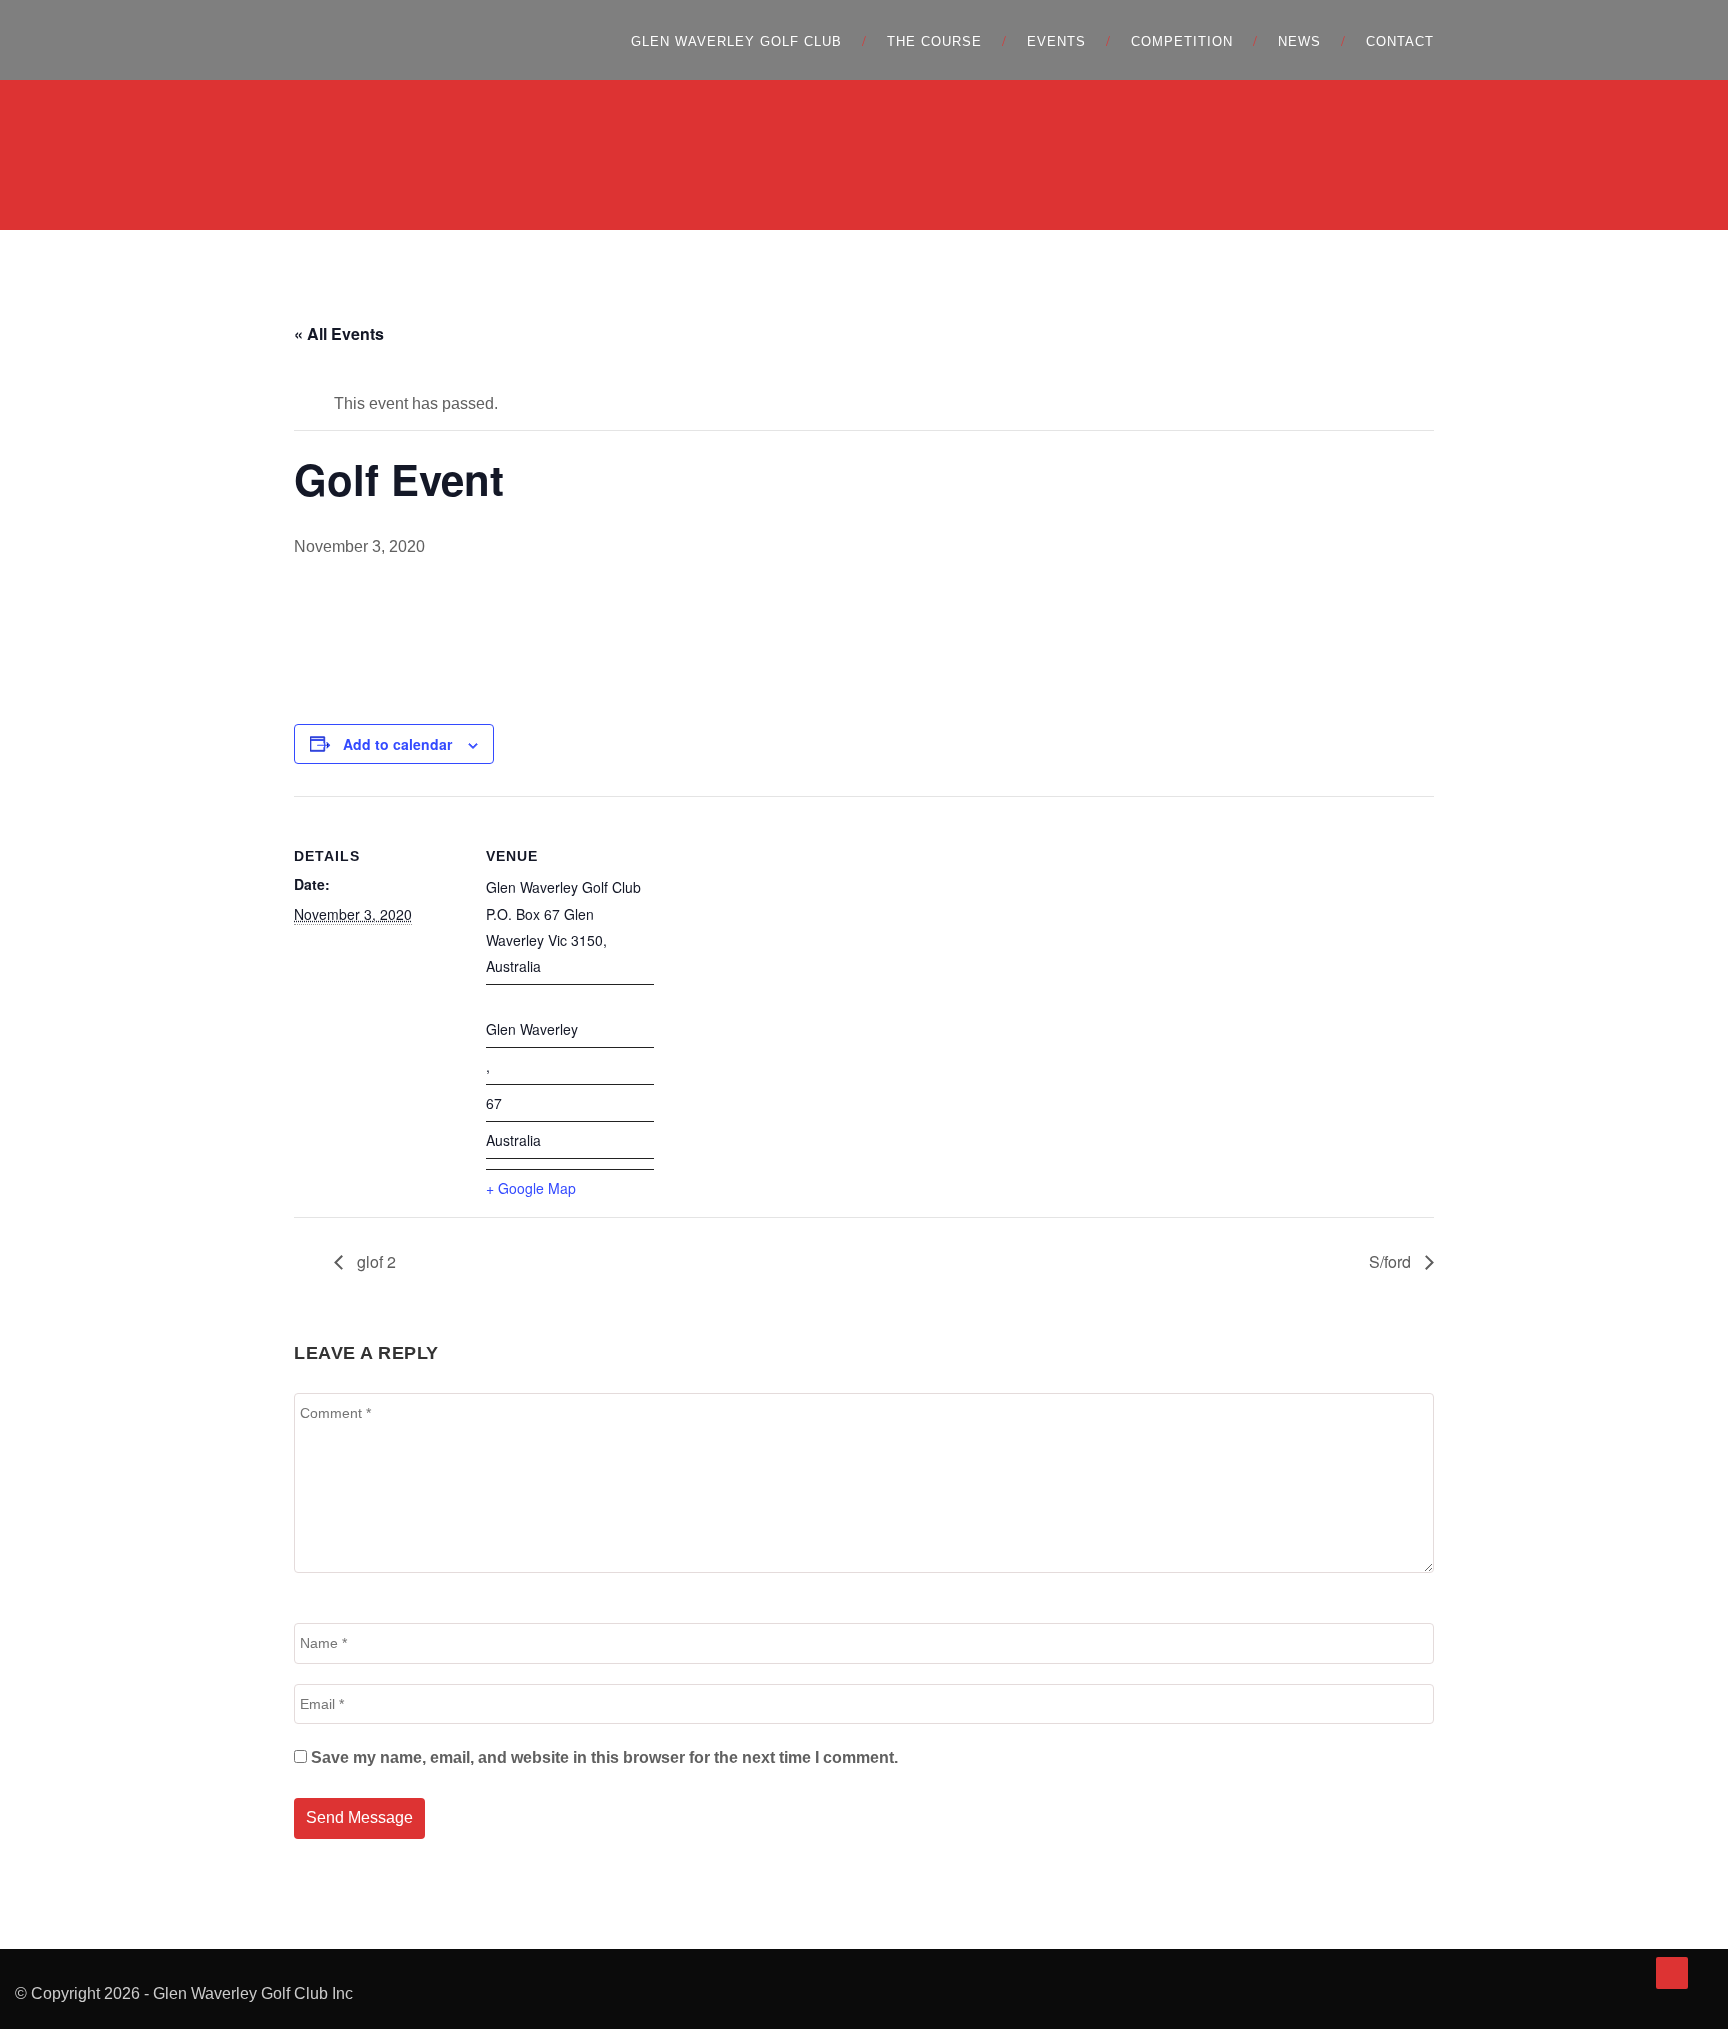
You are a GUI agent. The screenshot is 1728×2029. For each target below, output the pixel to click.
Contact (1400, 41)
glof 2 (374, 1261)
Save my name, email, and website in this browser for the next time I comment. (604, 1757)
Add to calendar (397, 744)
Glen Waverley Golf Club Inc (253, 1993)
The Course (934, 41)
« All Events (339, 333)
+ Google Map (531, 1188)
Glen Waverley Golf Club (736, 41)
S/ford (1392, 1261)
